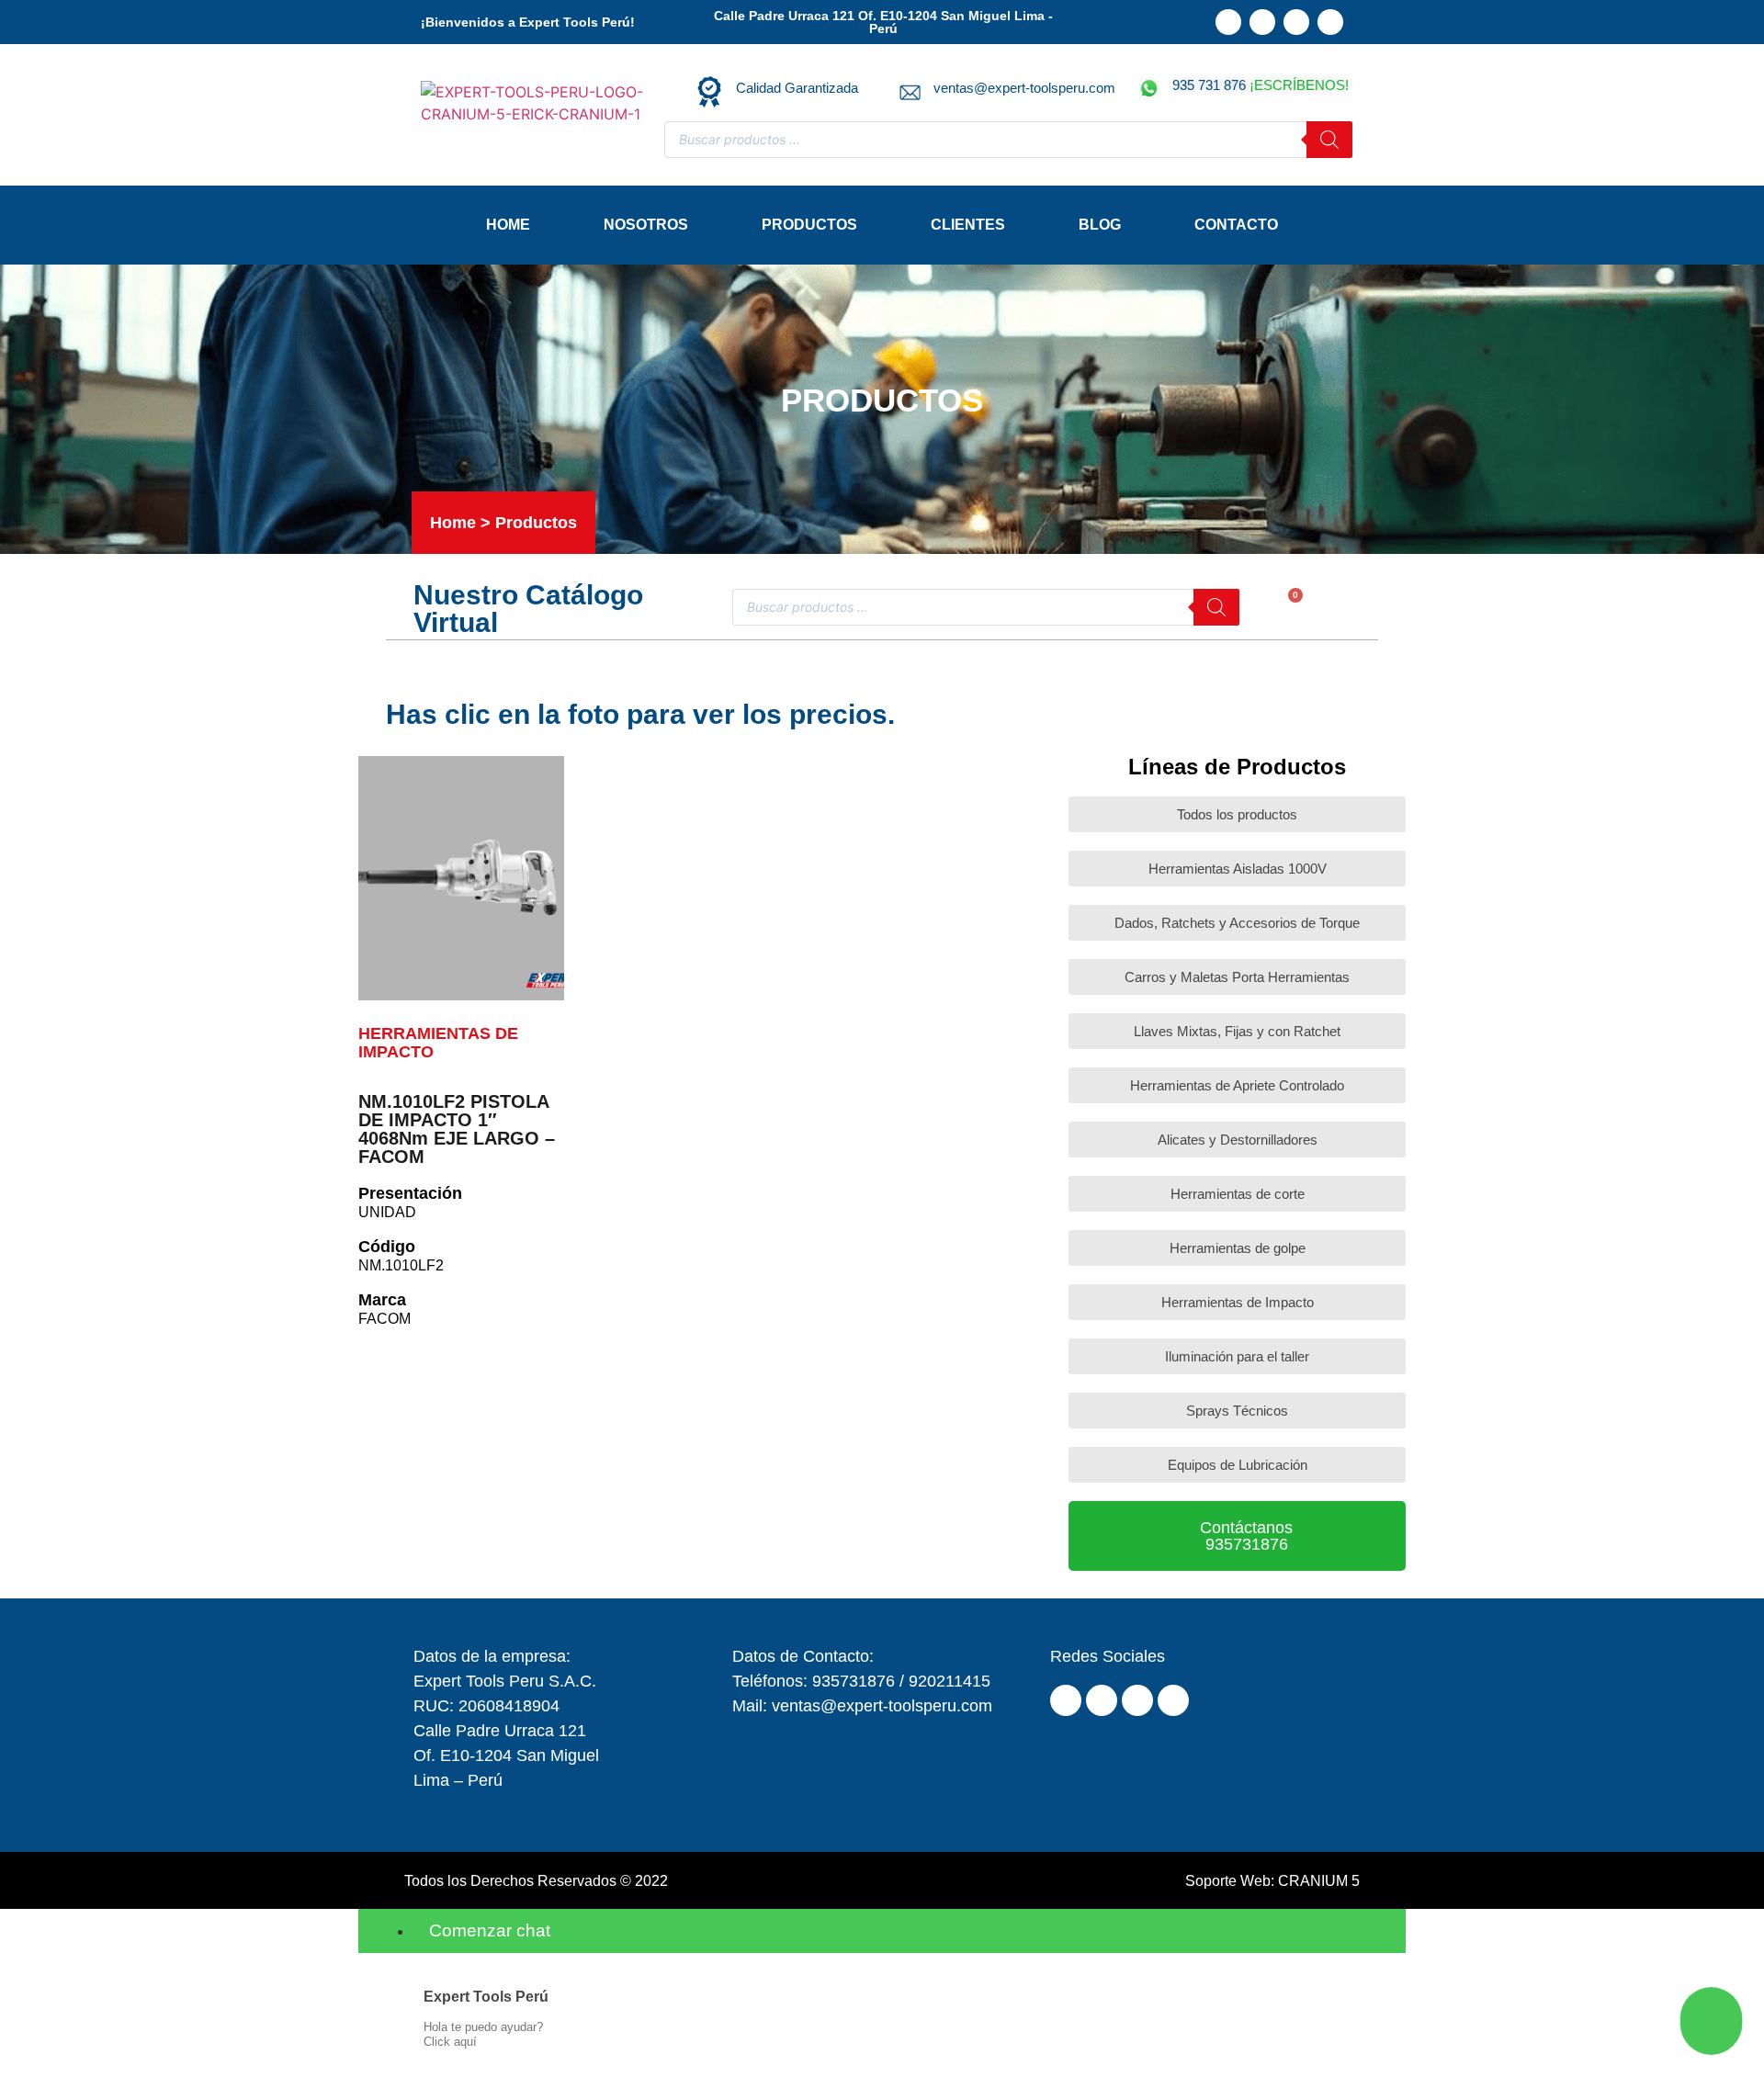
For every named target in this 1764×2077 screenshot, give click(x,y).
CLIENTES (968, 225)
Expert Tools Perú (486, 1997)
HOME (508, 225)
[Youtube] (1330, 22)
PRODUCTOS (809, 225)
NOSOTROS (646, 225)
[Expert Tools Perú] (393, 1997)
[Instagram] (1296, 22)
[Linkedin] (1228, 22)
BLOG (1100, 225)
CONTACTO (1236, 225)
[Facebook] (1262, 22)
